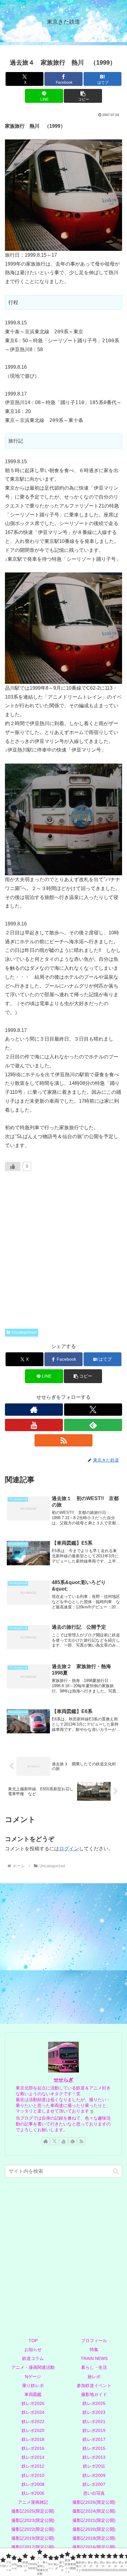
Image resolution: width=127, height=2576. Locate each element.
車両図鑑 (33, 2394)
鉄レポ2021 (94, 2422)
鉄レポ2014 (33, 2457)
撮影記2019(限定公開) (33, 2538)
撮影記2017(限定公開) (33, 2547)
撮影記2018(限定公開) (94, 2538)
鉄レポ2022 (33, 2422)
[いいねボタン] (13, 1166)
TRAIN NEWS (94, 2358)
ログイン (69, 1849)
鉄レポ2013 (94, 2457)
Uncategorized (24, 1332)
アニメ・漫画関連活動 (33, 2367)
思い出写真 (94, 2493)
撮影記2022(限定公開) (33, 2529)
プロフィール (94, 2341)
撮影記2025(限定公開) (33, 2511)
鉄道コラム (33, 2358)
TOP (33, 2341)
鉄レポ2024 (33, 2412)
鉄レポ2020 (33, 2430)
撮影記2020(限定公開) (94, 2529)
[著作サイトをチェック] (34, 1410)
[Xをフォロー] (93, 1410)
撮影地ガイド (94, 2394)
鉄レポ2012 (33, 2466)
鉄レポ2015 (94, 2448)
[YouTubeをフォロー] (34, 1425)
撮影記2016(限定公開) (94, 2547)
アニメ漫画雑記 (33, 2502)
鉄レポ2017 (94, 2439)
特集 (94, 2349)
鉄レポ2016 (33, 2448)
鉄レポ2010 (33, 2475)
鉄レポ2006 (33, 2493)
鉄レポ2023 (94, 2412)
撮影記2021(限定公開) (94, 2520)
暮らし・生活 (94, 2367)
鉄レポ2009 (94, 2475)
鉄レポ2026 (33, 2403)
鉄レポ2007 (94, 2484)
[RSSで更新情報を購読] (63, 1440)
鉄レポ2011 (94, 2466)
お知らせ (33, 2349)
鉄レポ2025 (94, 2403)
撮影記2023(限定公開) (33, 2520)
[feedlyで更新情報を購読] (93, 1425)
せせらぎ (63, 2080)
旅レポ (94, 2377)
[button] (83, 96)
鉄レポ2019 (94, 2430)
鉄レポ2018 (33, 2439)
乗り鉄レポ (33, 2385)
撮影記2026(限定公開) (94, 2502)
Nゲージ (33, 2377)
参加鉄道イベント (94, 2385)
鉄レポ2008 (33, 2484)
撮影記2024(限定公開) (94, 2511)
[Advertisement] (63, 1255)
